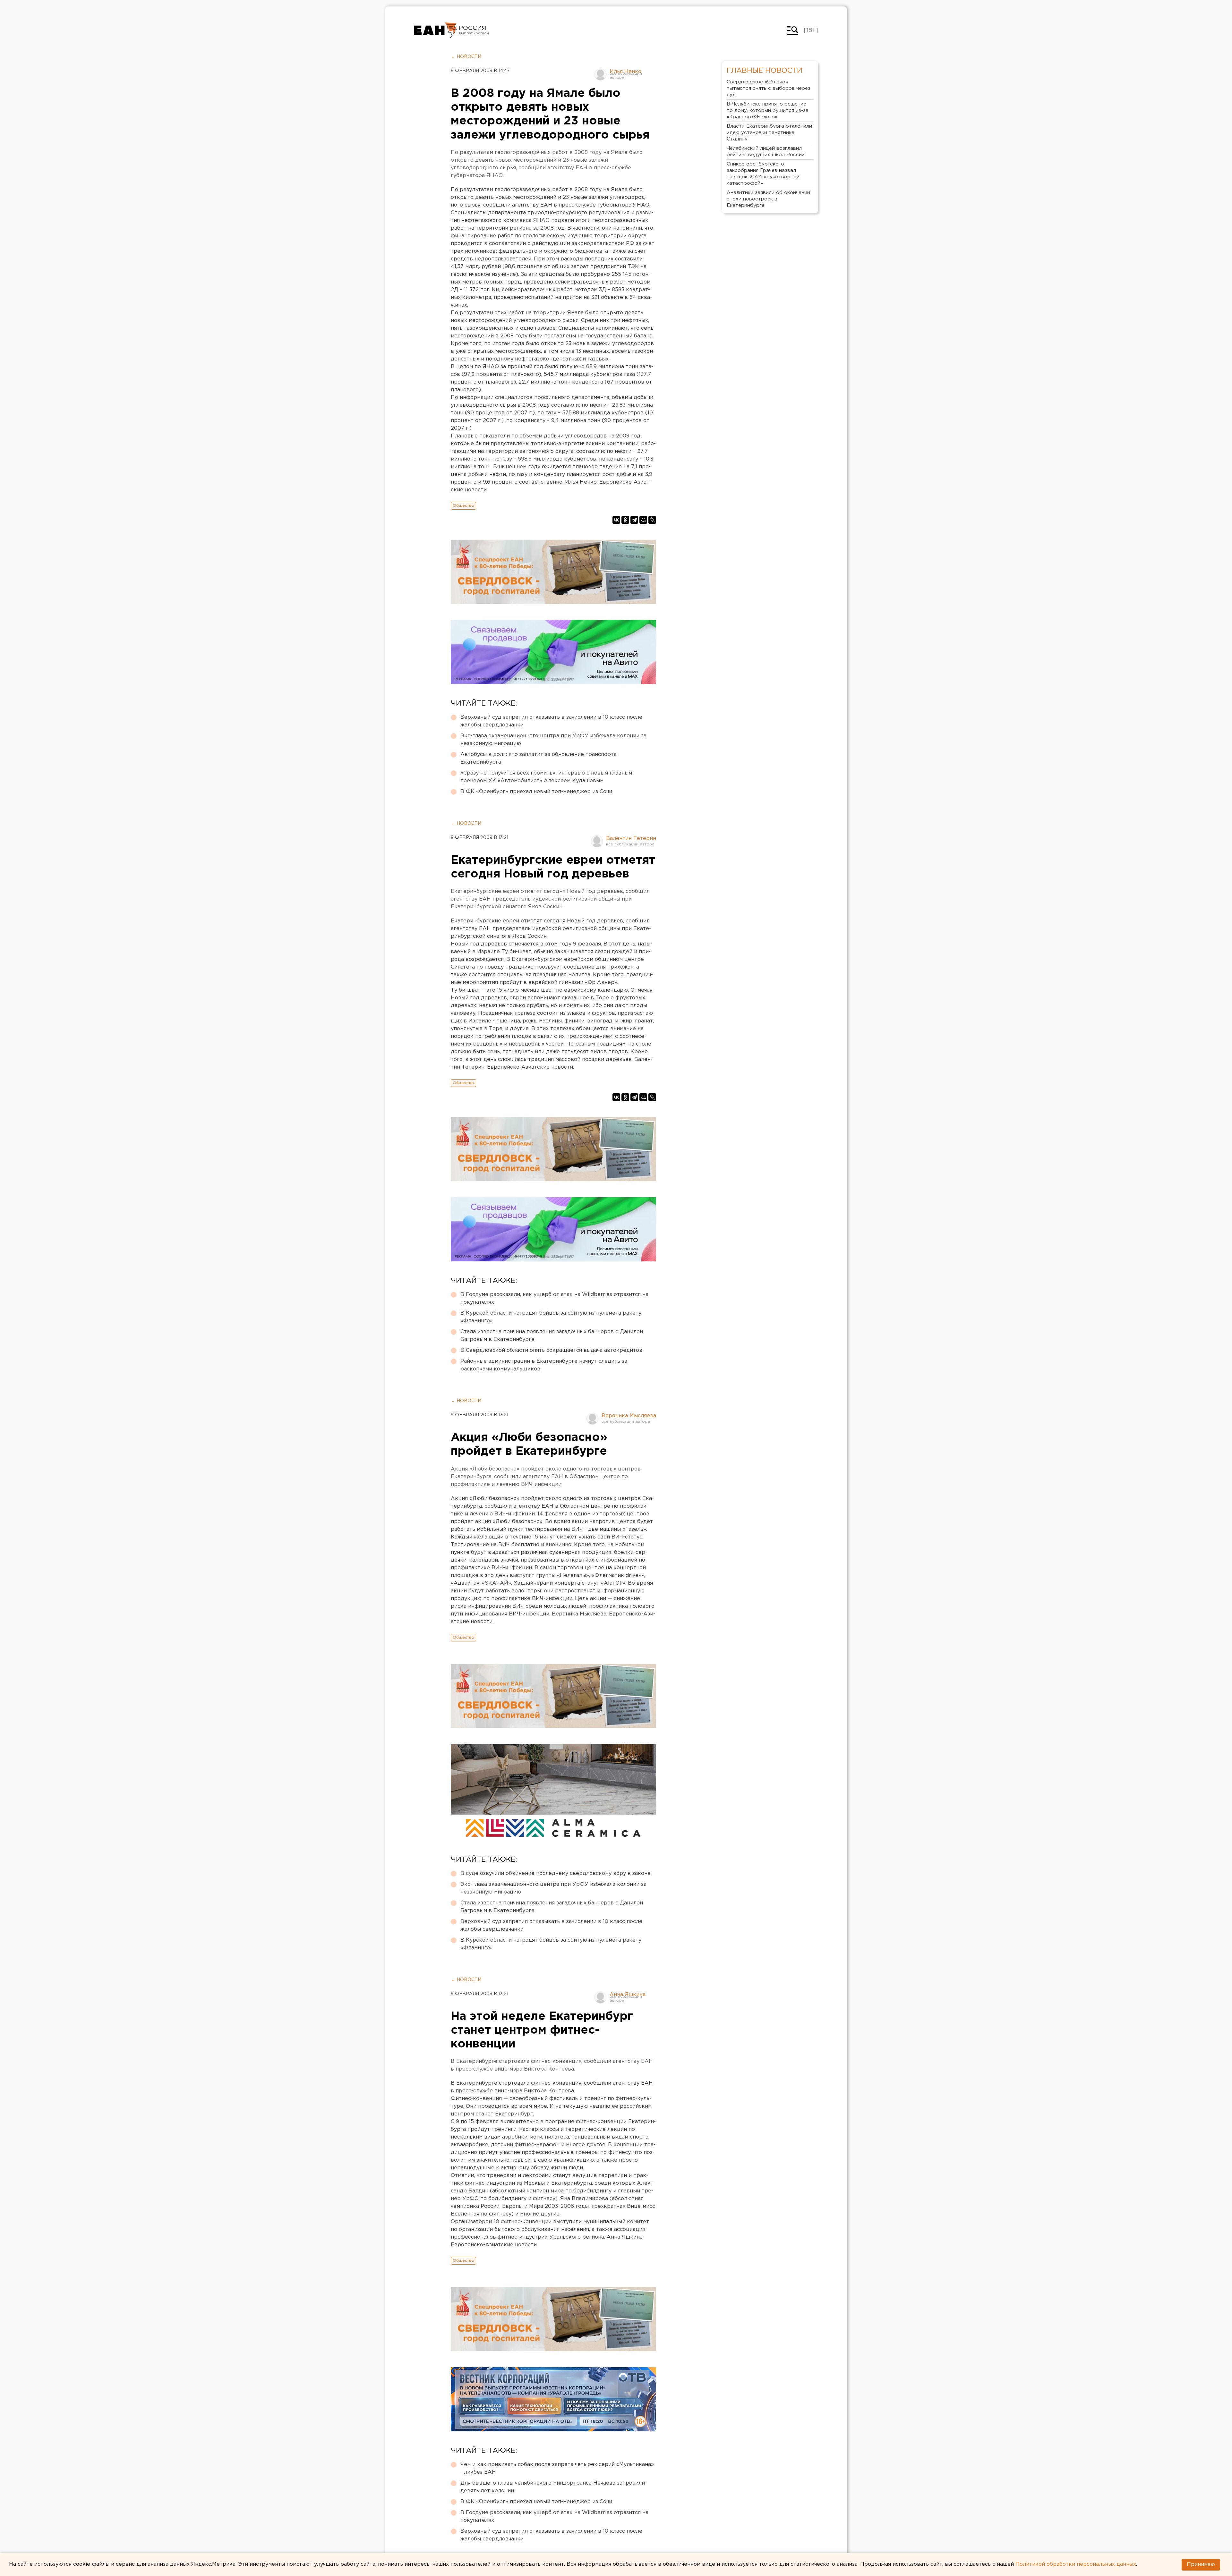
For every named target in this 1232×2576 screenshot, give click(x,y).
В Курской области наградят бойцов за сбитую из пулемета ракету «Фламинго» (551, 1317)
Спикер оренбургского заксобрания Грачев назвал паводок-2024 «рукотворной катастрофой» (763, 174)
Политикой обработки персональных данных (1076, 2564)
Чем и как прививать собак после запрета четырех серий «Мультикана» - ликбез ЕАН (557, 2468)
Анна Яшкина (628, 1995)
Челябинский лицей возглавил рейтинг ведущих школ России (766, 152)
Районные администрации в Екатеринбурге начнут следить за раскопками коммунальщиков (544, 1365)
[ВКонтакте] (616, 520)
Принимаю (1201, 2565)
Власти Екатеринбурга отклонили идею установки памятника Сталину (769, 133)
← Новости (466, 57)
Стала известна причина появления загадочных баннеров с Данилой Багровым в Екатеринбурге (552, 1336)
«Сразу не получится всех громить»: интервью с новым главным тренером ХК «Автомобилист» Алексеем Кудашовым (546, 777)
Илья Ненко (625, 72)
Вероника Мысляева (629, 1416)
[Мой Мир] (643, 520)
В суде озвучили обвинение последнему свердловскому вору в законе (556, 1873)
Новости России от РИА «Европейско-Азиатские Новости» (436, 30)
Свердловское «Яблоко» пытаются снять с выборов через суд (769, 88)
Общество (463, 506)
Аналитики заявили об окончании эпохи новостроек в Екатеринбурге (768, 199)
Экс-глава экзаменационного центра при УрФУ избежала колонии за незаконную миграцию (553, 740)
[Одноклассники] (625, 520)
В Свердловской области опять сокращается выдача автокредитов (551, 1350)
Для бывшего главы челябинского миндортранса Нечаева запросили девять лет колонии (553, 2487)
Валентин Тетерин (631, 839)
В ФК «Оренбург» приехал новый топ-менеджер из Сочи (536, 792)
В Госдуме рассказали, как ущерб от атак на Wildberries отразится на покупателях (554, 1298)
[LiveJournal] (652, 520)
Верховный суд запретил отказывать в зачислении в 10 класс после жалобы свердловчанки (551, 721)
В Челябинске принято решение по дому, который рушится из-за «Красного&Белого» (768, 110)
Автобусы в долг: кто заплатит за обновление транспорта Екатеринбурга (539, 758)
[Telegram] (634, 520)
